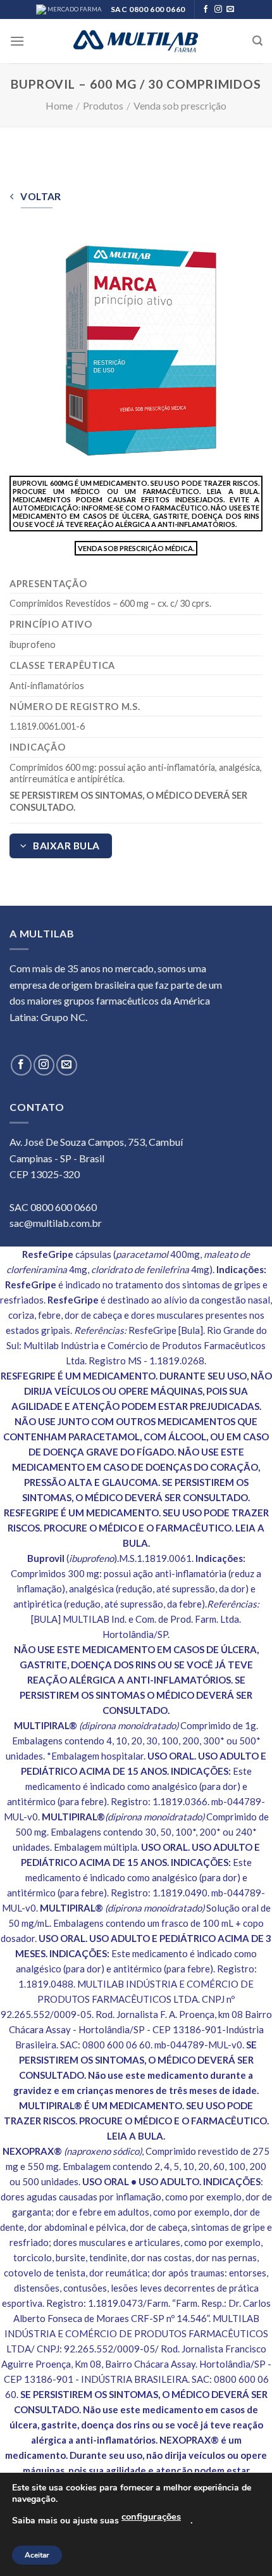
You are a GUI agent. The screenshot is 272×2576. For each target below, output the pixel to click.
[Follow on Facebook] (206, 10)
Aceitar (37, 2555)
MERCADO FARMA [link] (74, 9)
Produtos (103, 105)
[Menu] (17, 41)
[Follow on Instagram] (218, 10)
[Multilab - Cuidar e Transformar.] (136, 41)
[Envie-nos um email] (230, 10)
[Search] (257, 41)
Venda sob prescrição (180, 105)
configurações (151, 2516)
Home (59, 105)
